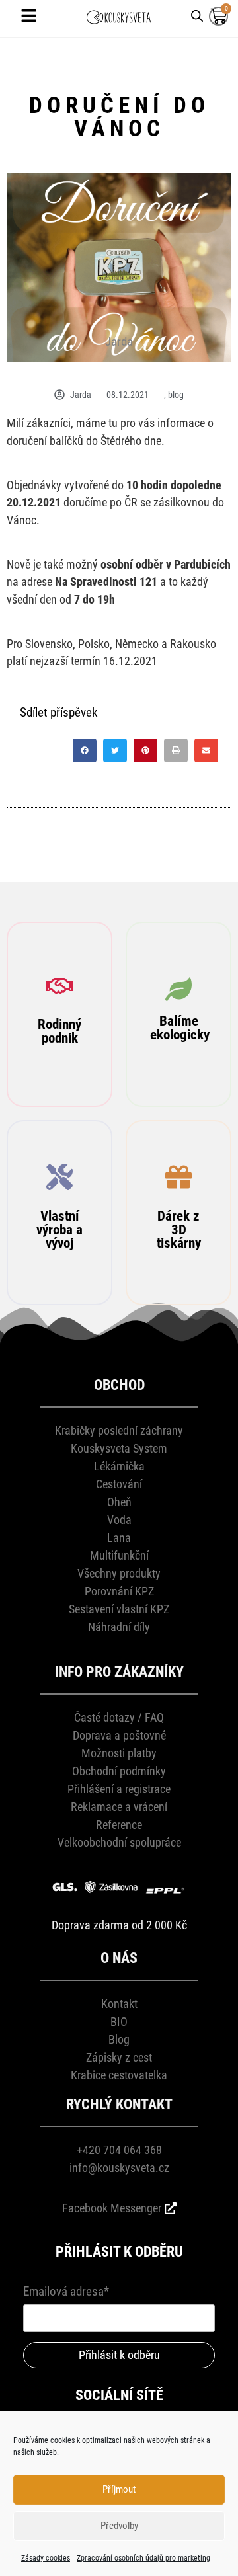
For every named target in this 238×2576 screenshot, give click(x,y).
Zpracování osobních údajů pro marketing (143, 2558)
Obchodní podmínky (119, 1771)
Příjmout (119, 2489)
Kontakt (119, 2004)
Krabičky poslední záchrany (119, 1430)
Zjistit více (60, 1087)
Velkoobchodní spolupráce (119, 1842)
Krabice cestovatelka (119, 2075)
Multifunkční (119, 1555)
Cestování (119, 1484)
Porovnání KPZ (119, 1591)
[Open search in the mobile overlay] (197, 15)
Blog (119, 2039)
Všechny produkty (119, 1573)
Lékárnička (119, 1466)
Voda (119, 1520)
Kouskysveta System (119, 1448)
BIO (119, 2022)
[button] (85, 750)
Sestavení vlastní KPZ (119, 1609)
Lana (119, 1538)
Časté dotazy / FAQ (119, 1717)
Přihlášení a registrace (119, 1789)
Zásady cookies (46, 2558)
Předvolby (119, 2526)
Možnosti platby (119, 1753)
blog (176, 395)
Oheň (119, 1502)
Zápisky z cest (119, 2057)
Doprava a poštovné (119, 1735)
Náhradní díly (119, 1627)
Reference (119, 1825)
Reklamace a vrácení (119, 1807)
